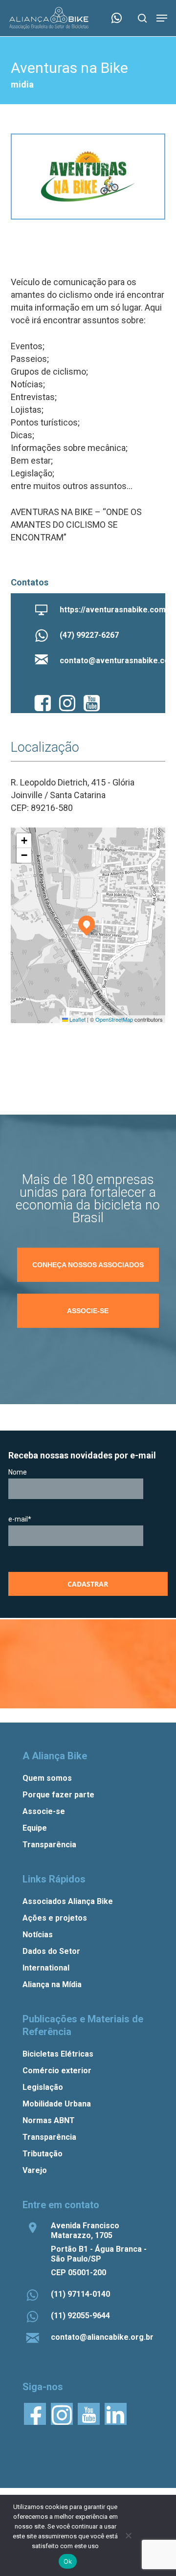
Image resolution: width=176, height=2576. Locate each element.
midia (22, 84)
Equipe (35, 1828)
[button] (162, 18)
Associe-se (44, 1811)
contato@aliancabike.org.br (102, 2337)
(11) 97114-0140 (80, 2294)
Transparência (49, 1845)
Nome (18, 1472)
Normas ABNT (49, 2120)
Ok (68, 2561)
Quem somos (47, 1778)
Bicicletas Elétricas (58, 2054)
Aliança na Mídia (52, 1984)
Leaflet (77, 1019)
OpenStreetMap (114, 1019)
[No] (128, 2535)
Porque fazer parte (58, 1795)
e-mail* (20, 1519)
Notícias (38, 1935)
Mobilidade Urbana (57, 2104)
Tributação (43, 2154)
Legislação (43, 2087)
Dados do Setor (51, 1951)
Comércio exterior (57, 2071)
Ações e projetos (55, 1918)
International (46, 1968)
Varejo (35, 2170)
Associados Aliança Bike (68, 1901)
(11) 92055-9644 (80, 2316)
